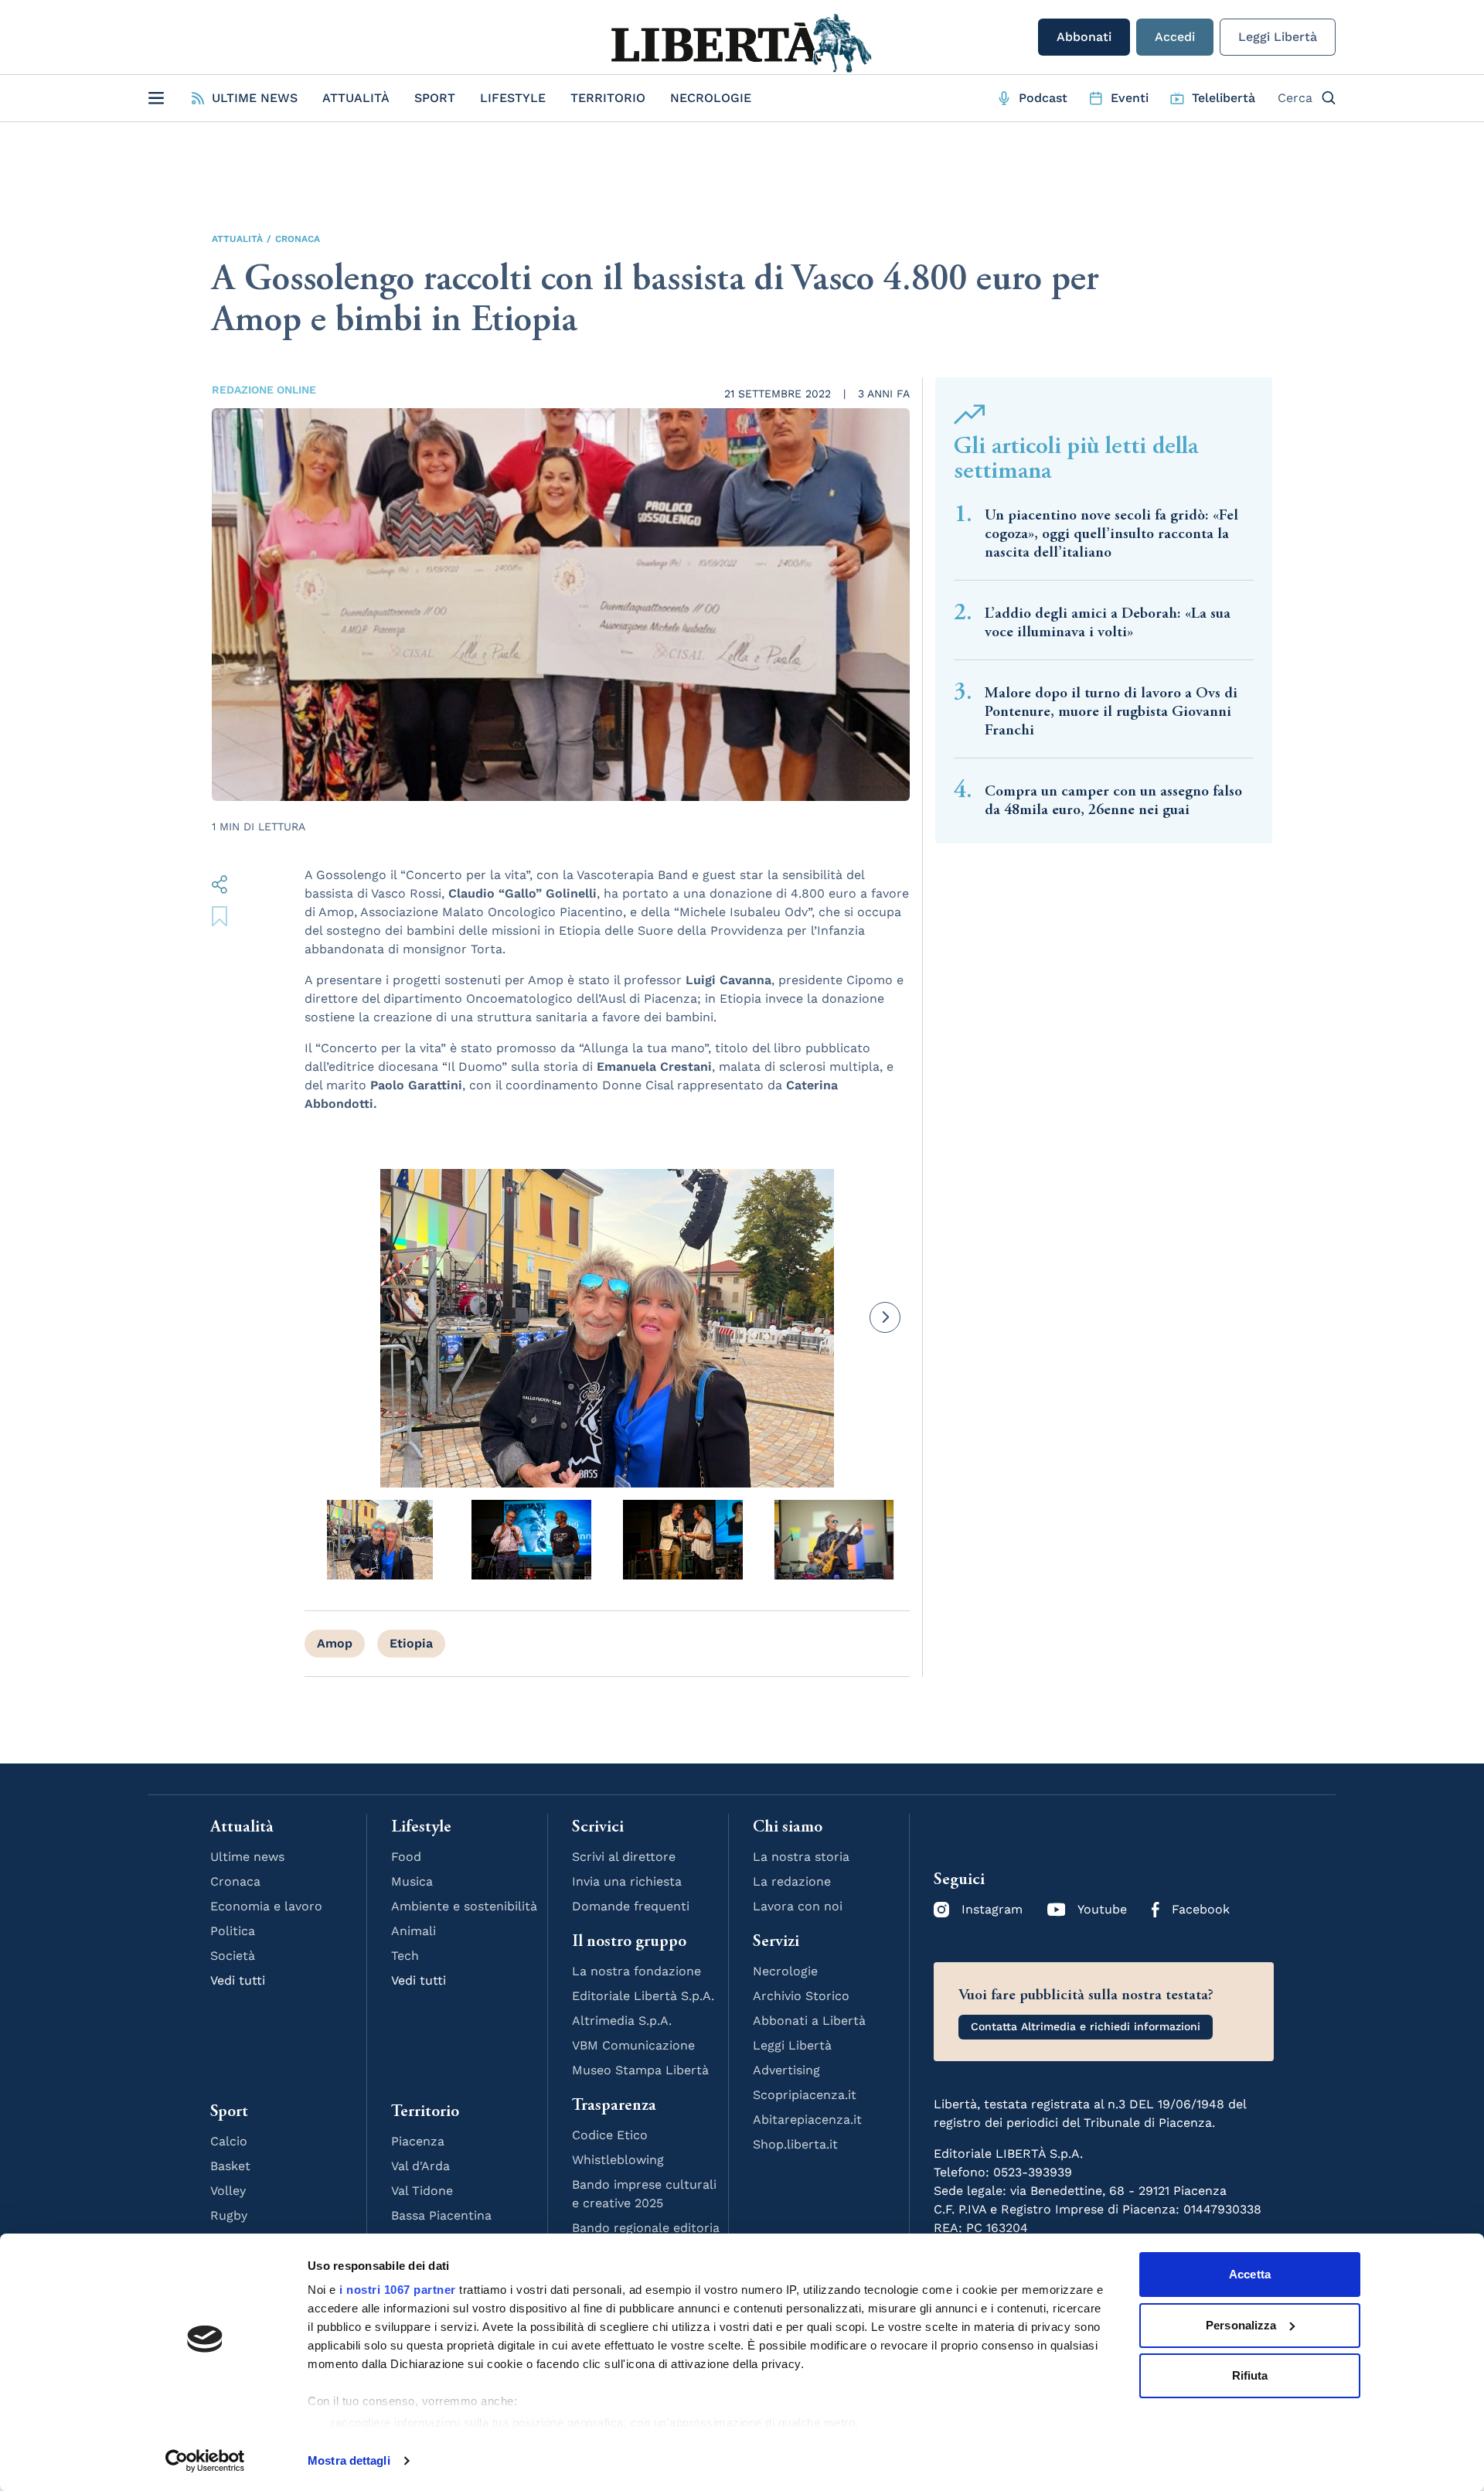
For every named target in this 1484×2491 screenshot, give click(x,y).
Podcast (1043, 98)
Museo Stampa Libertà (640, 2070)
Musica (412, 1881)
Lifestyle (513, 98)
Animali (414, 1931)
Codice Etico (610, 2135)
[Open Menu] (156, 98)
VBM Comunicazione (633, 2045)
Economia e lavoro (266, 1906)
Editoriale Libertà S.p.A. (643, 1996)
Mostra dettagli (349, 2460)
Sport (435, 98)
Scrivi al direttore (624, 1857)
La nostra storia (801, 1857)
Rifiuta (1250, 2375)
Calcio (229, 2141)
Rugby (229, 2215)
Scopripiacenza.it (805, 2095)
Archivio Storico (801, 1996)
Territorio (608, 98)
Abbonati (1084, 37)
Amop (335, 1643)
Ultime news (247, 1857)
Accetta (1250, 2274)
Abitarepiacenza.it (807, 2120)
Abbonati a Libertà (809, 2021)
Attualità (356, 98)
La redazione (792, 1881)
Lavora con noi (798, 1906)
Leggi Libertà (1278, 37)
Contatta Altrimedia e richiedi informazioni (1086, 2026)
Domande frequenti (631, 1906)
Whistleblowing (618, 2160)
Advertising (786, 2070)
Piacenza (418, 2141)
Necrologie (711, 98)
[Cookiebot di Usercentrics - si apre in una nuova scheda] (205, 2461)
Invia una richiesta (627, 1881)
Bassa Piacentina (441, 2215)
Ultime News (255, 98)
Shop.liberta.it (795, 2144)
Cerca (1295, 98)
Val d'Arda (420, 2166)
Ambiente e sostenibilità (464, 1906)
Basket (230, 2166)
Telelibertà (1224, 98)
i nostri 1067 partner (398, 2290)
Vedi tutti (238, 1980)
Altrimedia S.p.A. (622, 2021)
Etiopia (411, 1643)
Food (406, 1857)
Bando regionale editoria (646, 2228)
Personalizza (1241, 2325)
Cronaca (298, 239)
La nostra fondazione (636, 1971)
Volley (228, 2191)
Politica (233, 1931)
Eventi (1130, 98)
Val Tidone (422, 2191)
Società (233, 1956)
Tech (405, 1956)
